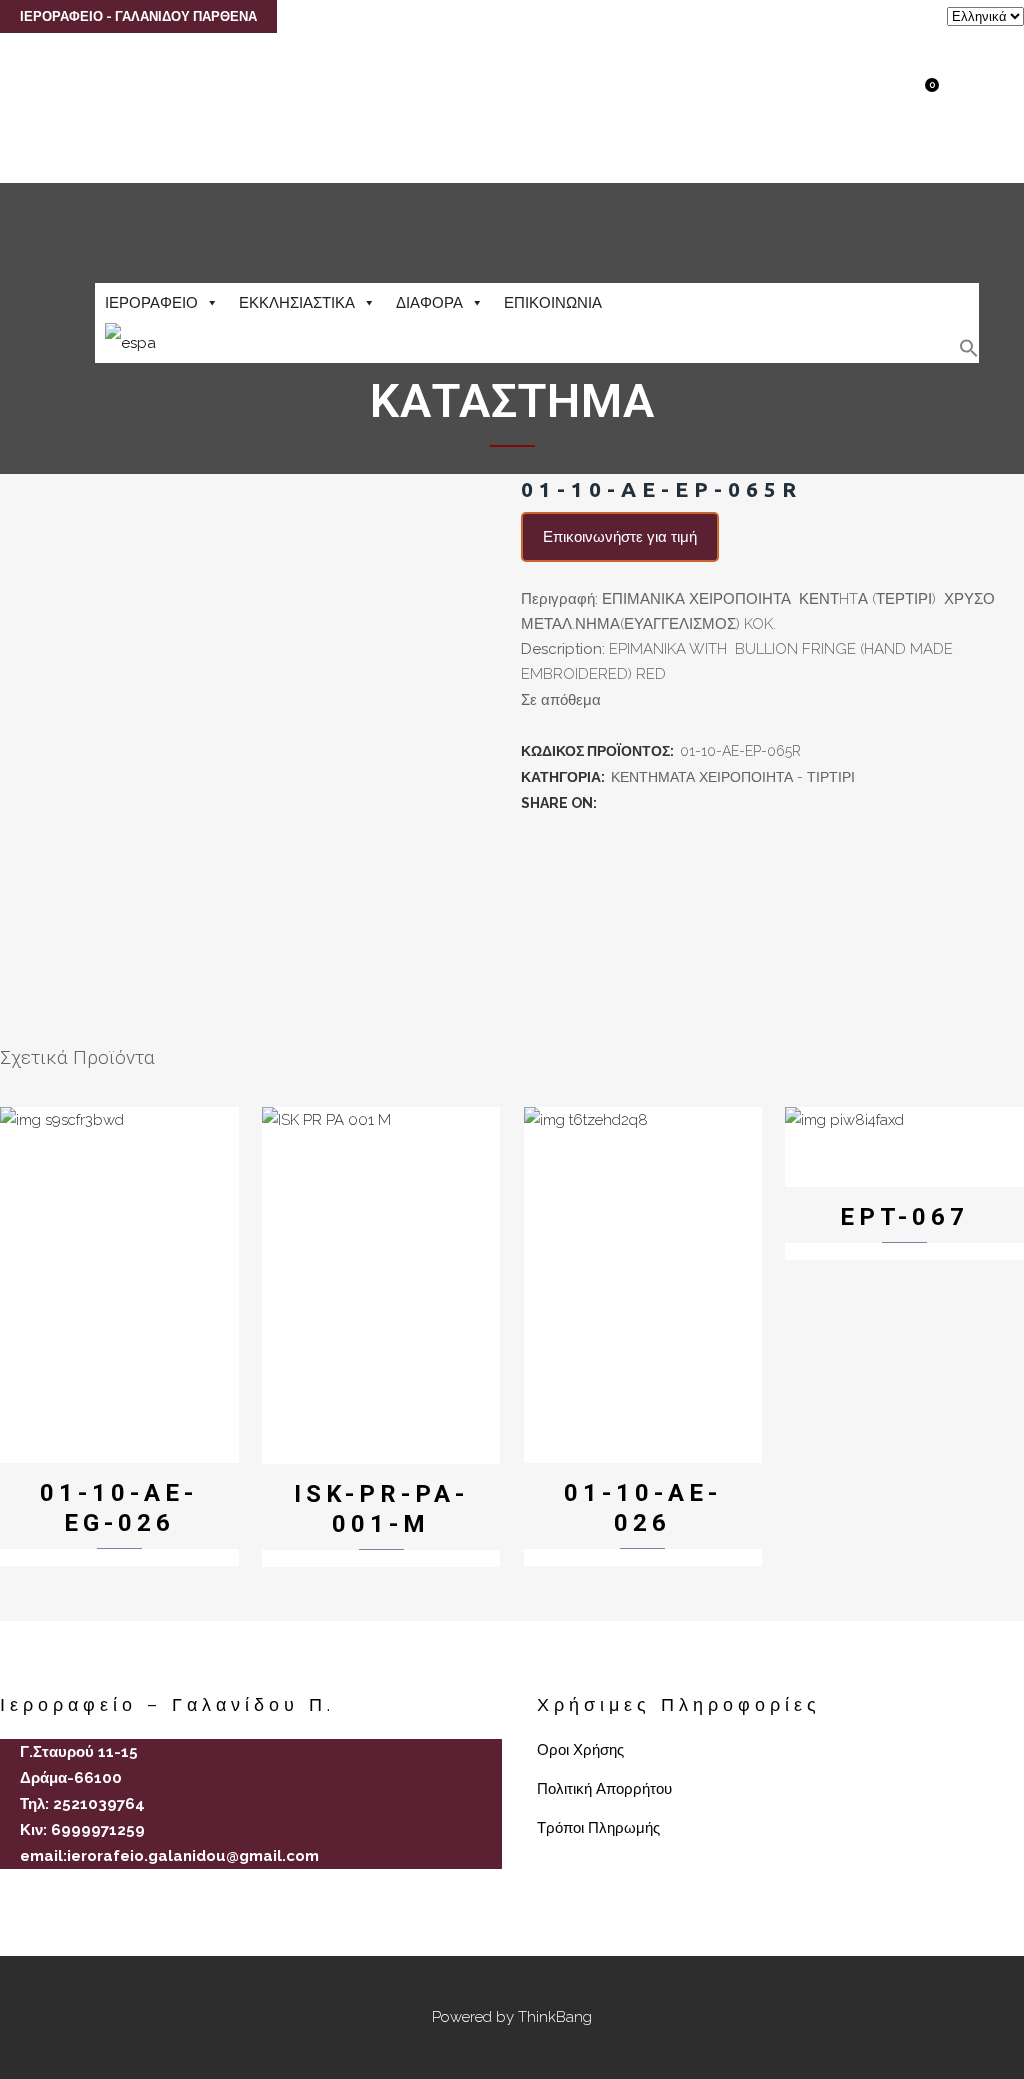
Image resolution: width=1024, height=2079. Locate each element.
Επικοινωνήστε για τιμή (620, 537)
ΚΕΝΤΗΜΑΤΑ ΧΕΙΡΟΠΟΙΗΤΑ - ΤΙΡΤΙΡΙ (733, 777)
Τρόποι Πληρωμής (598, 1828)
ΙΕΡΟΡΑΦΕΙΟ (151, 303)
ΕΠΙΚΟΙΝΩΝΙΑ (553, 303)
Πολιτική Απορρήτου (604, 1789)
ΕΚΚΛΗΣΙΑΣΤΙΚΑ (297, 303)
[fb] (8, 1891)
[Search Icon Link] (969, 353)
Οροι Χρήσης (580, 1750)
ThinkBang (555, 2017)
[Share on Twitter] (633, 803)
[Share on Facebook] (611, 803)
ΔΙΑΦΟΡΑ (429, 303)
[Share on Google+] (655, 803)
